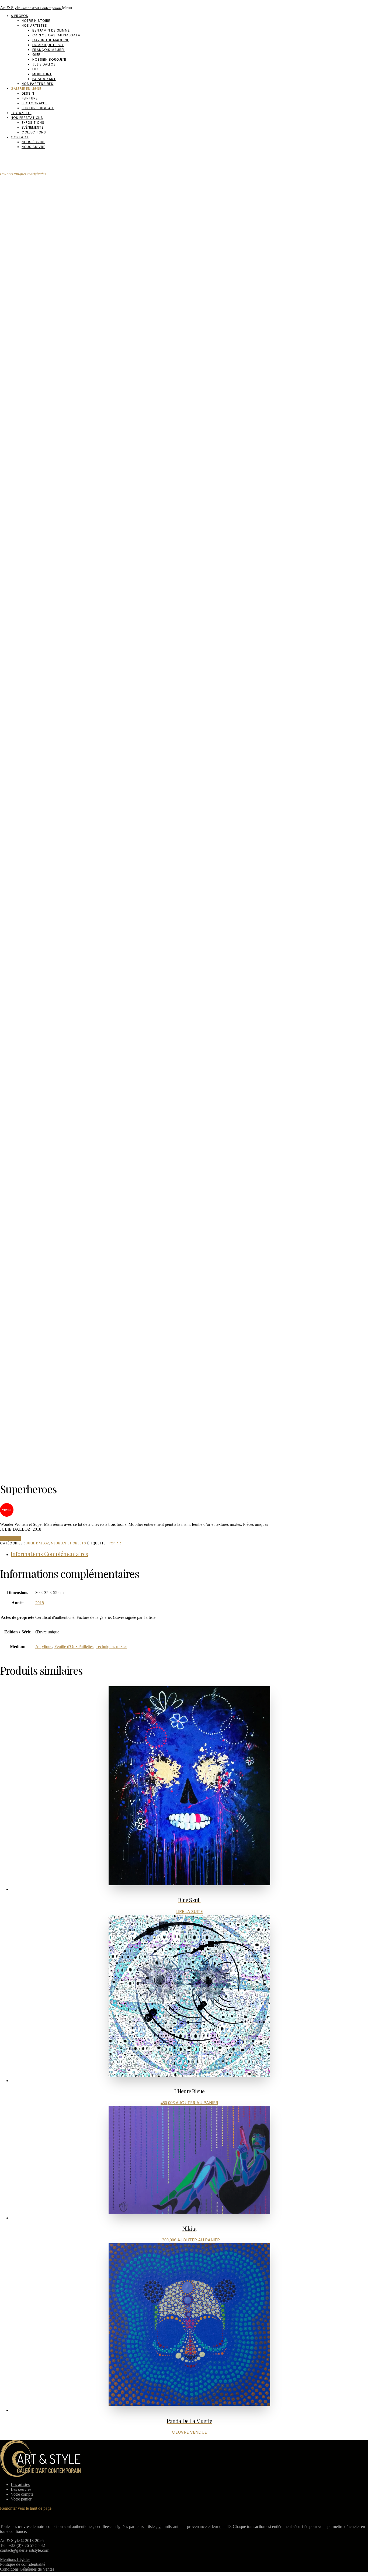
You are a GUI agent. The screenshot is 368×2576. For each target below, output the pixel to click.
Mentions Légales (15, 2559)
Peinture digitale (38, 108)
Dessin (28, 93)
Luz (35, 69)
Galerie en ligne (26, 89)
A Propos (20, 16)
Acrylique (44, 1646)
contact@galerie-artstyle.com (25, 2550)
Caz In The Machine (51, 40)
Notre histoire (36, 21)
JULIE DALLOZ (37, 1543)
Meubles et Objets (69, 1543)
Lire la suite (190, 1912)
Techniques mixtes (111, 1646)
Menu (67, 8)
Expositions (33, 123)
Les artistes (20, 2484)
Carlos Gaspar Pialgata (56, 35)
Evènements (33, 127)
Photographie (35, 103)
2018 (40, 1603)
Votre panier (21, 2499)
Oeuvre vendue (189, 2432)
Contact (20, 137)
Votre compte (22, 2494)
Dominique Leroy (48, 45)
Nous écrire (33, 142)
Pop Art (116, 1543)
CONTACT (10, 1538)
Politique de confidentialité (23, 2564)
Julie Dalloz (44, 64)
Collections (34, 132)
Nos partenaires (37, 84)
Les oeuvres (21, 2489)
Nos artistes (34, 25)
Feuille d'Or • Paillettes (74, 1646)
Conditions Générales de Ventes (27, 2569)
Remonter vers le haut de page (26, 2508)
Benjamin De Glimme (51, 30)
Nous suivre (33, 147)
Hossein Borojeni (49, 59)
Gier (37, 55)
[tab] (189, 1554)
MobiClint (42, 74)
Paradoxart (44, 79)
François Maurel (49, 50)
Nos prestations (27, 118)
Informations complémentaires (49, 1554)
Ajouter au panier (197, 2103)
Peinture (30, 98)
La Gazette (21, 113)
